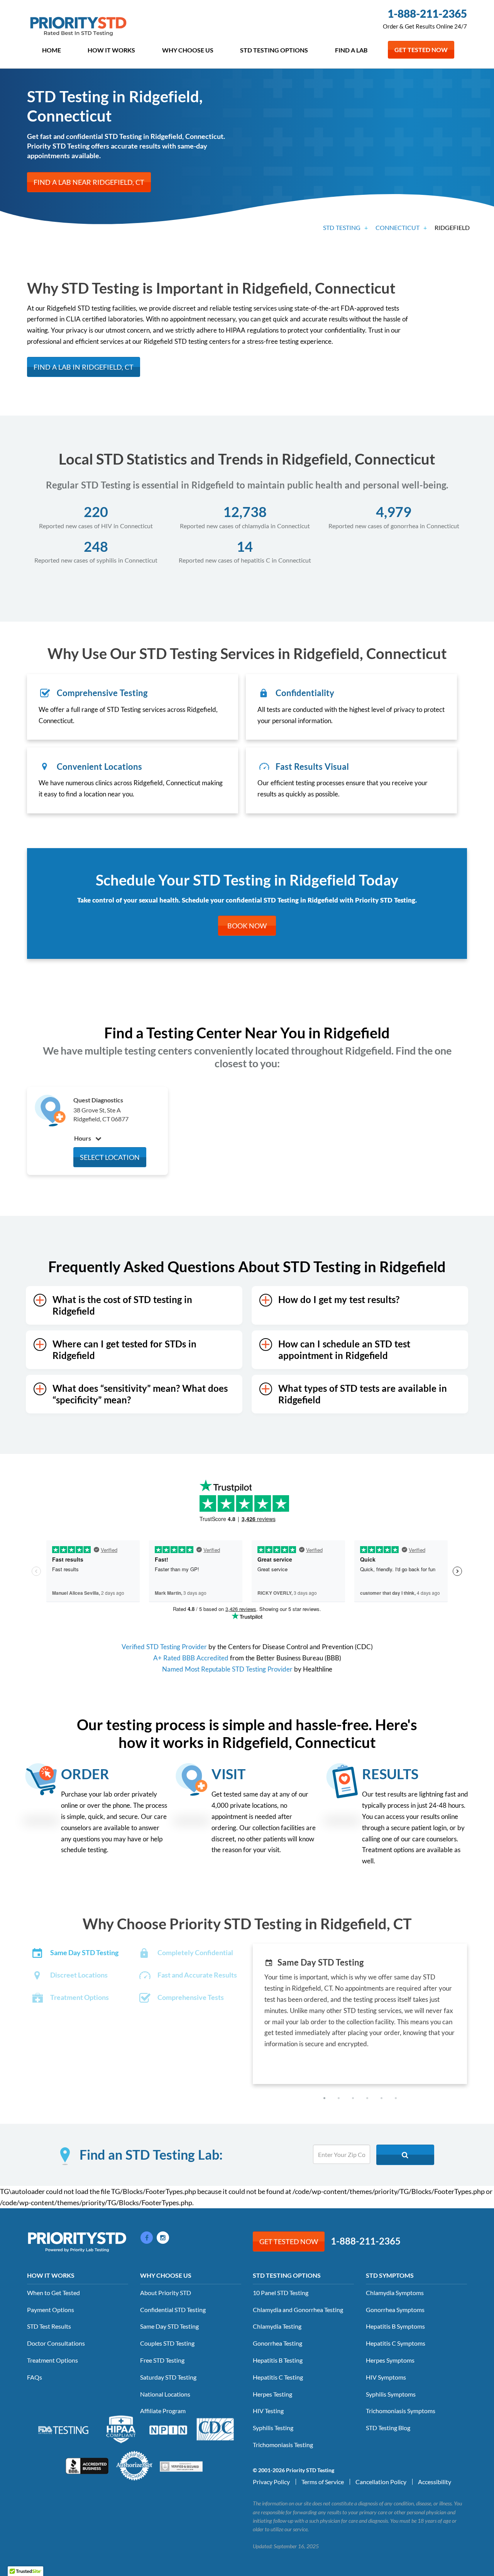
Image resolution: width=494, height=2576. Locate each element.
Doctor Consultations (56, 2343)
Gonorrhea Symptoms (395, 2310)
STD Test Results (49, 2326)
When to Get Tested (53, 2293)
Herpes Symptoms (390, 2360)
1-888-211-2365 (427, 14)
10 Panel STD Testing (281, 2293)
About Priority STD (166, 2293)
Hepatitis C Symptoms (396, 2343)
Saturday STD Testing (168, 2377)
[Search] (405, 2155)
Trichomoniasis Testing (283, 2445)
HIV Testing (268, 2411)
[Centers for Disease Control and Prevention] (215, 2429)
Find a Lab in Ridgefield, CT (84, 367)
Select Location (110, 1157)
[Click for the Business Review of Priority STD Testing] (87, 2465)
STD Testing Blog (388, 2428)
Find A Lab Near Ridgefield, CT (89, 182)
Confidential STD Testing (173, 2310)
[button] (324, 2098)
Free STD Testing (162, 2360)
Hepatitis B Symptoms (395, 2326)
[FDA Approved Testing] (63, 2429)
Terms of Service (323, 2482)
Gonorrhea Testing (277, 2343)
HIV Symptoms (386, 2377)
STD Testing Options (274, 50)
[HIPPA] (121, 2429)
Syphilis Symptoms (391, 2394)
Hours (83, 1138)
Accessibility (435, 2482)
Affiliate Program (163, 2411)
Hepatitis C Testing (278, 2377)
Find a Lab (351, 50)
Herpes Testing (272, 2394)
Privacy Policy (271, 2482)
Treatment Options (52, 2360)
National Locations (165, 2394)
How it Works (111, 50)
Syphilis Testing (273, 2428)
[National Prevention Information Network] (168, 2429)
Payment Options (51, 2310)
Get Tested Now (421, 50)
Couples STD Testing (167, 2343)
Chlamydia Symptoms (395, 2293)
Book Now (247, 926)
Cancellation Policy (381, 2482)
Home (52, 50)
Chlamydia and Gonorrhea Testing (298, 2310)
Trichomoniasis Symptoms (401, 2411)
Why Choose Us (188, 50)
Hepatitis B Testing (278, 2360)
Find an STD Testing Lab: (151, 2155)
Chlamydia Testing (277, 2326)
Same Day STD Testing (169, 2326)
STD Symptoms (390, 2275)
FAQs (35, 2377)
